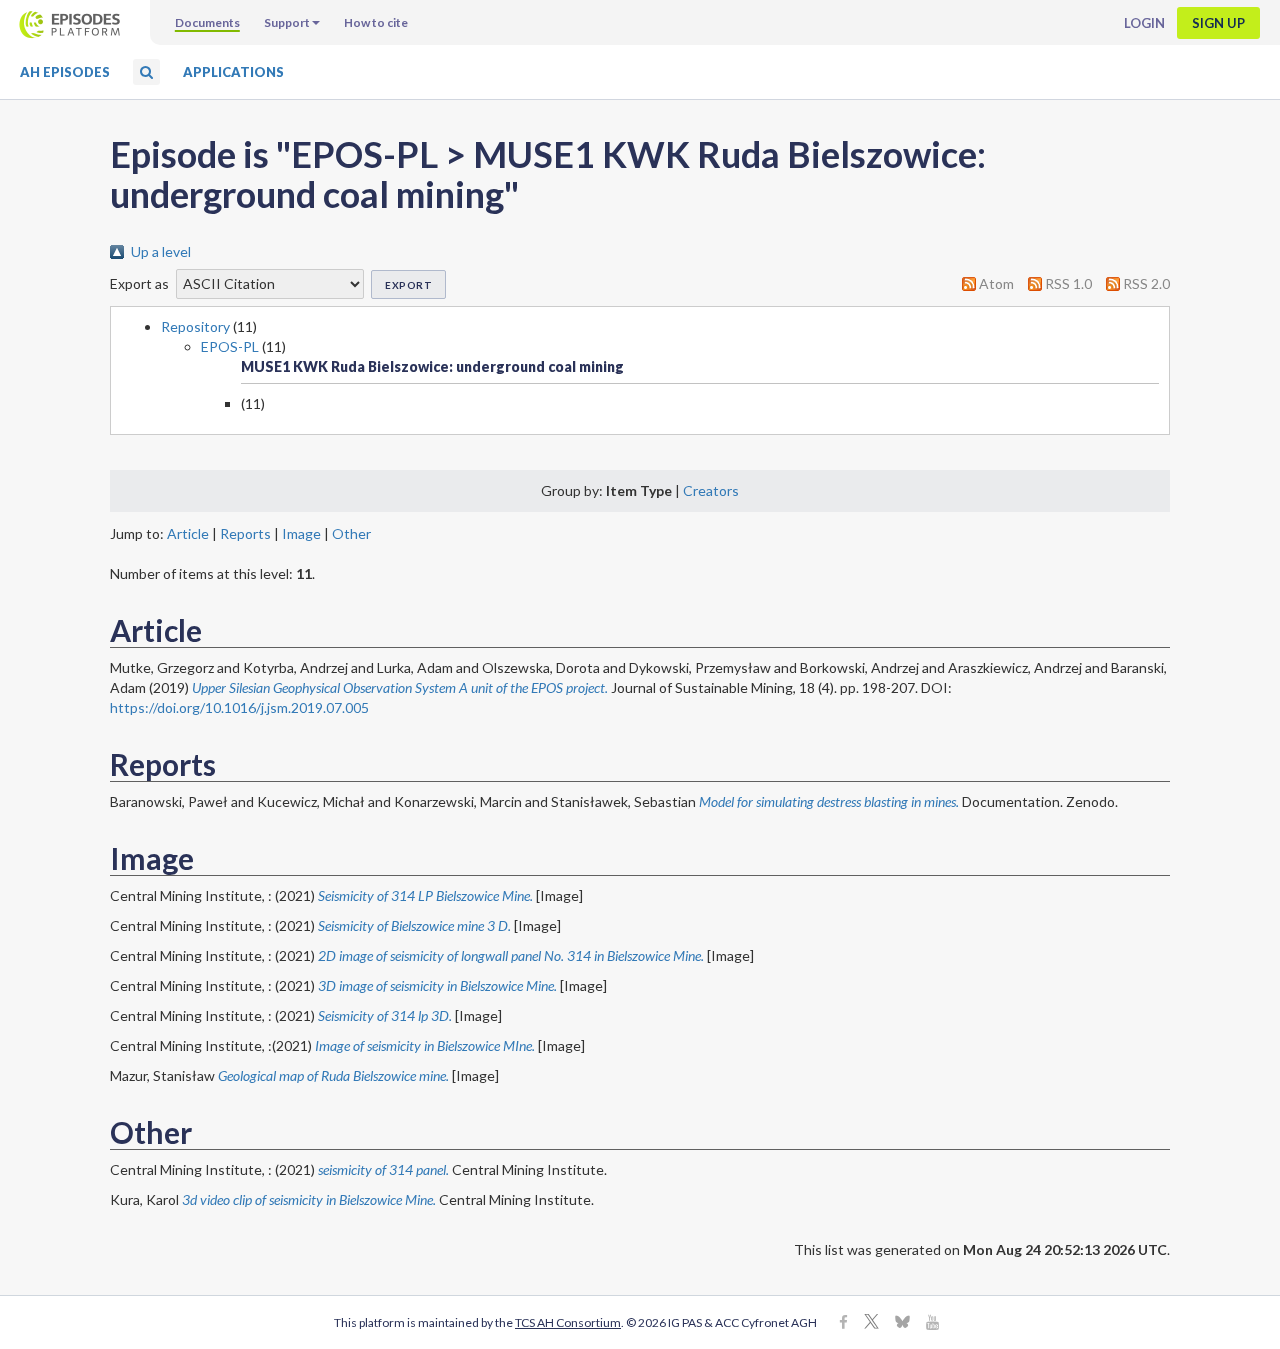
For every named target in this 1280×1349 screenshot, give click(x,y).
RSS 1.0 (1068, 283)
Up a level (161, 251)
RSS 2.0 (1146, 283)
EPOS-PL (230, 346)
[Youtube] (932, 1323)
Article (188, 533)
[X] (871, 1323)
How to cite (376, 22)
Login (1144, 23)
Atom (996, 283)
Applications (233, 72)
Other (351, 533)
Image (301, 533)
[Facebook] (843, 1323)
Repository (195, 326)
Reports (245, 533)
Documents (207, 22)
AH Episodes (65, 72)
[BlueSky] (902, 1323)
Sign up (1218, 23)
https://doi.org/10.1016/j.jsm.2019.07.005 (239, 707)
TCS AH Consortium (568, 1322)
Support (287, 22)
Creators (711, 490)
